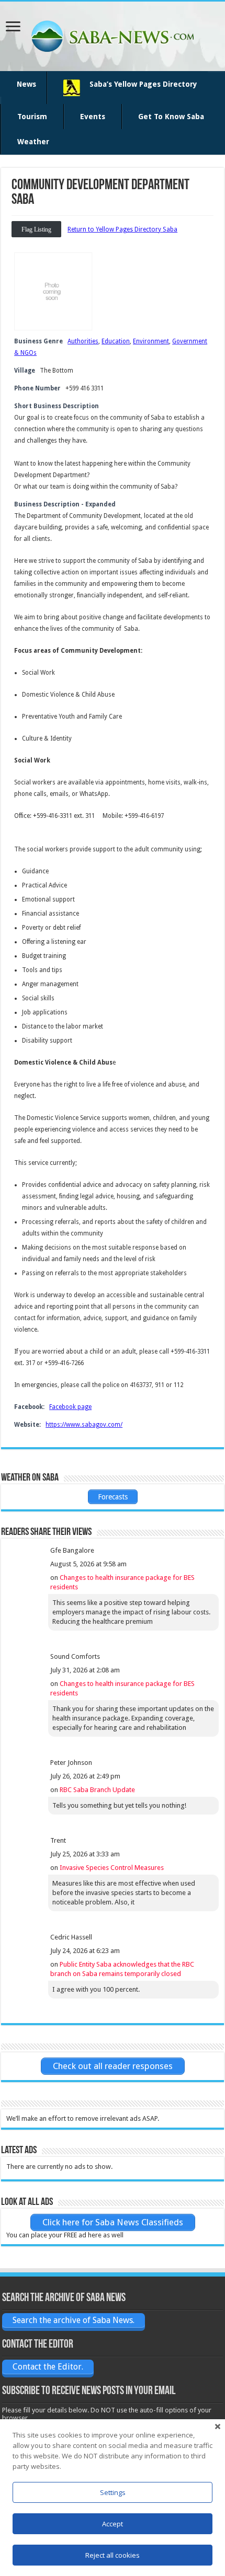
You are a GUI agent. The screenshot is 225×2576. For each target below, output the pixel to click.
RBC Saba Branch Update (97, 1790)
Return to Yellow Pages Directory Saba (122, 229)
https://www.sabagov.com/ (84, 1425)
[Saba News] (113, 34)
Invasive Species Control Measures (112, 1868)
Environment (151, 341)
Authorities (83, 341)
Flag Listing (36, 229)
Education (116, 341)
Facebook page (70, 1407)
